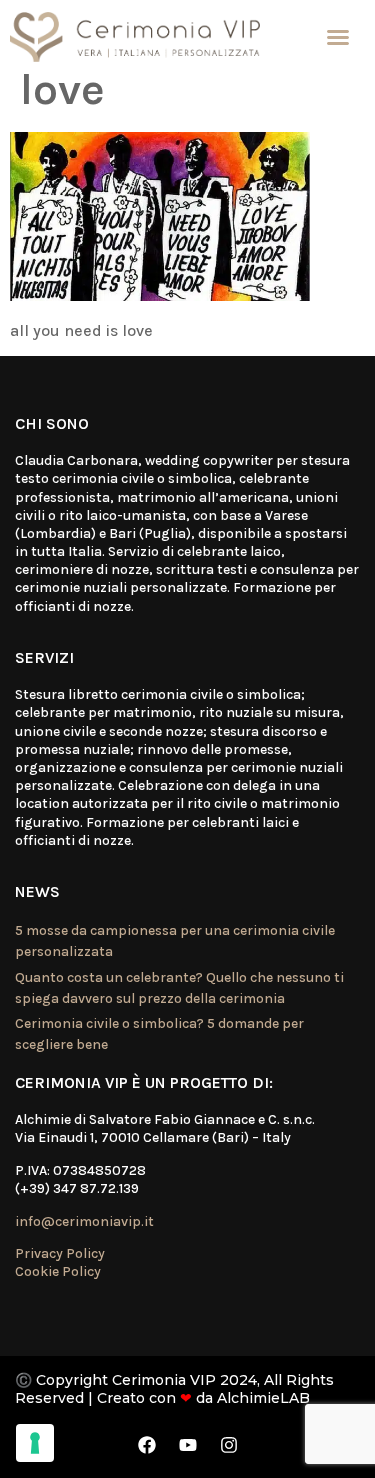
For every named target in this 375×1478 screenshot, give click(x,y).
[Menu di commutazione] (338, 37)
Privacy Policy (60, 1253)
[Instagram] (229, 1445)
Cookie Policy (58, 1271)
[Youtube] (188, 1445)
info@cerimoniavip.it (84, 1221)
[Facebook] (147, 1445)
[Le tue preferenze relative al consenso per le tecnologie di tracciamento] (35, 1443)
